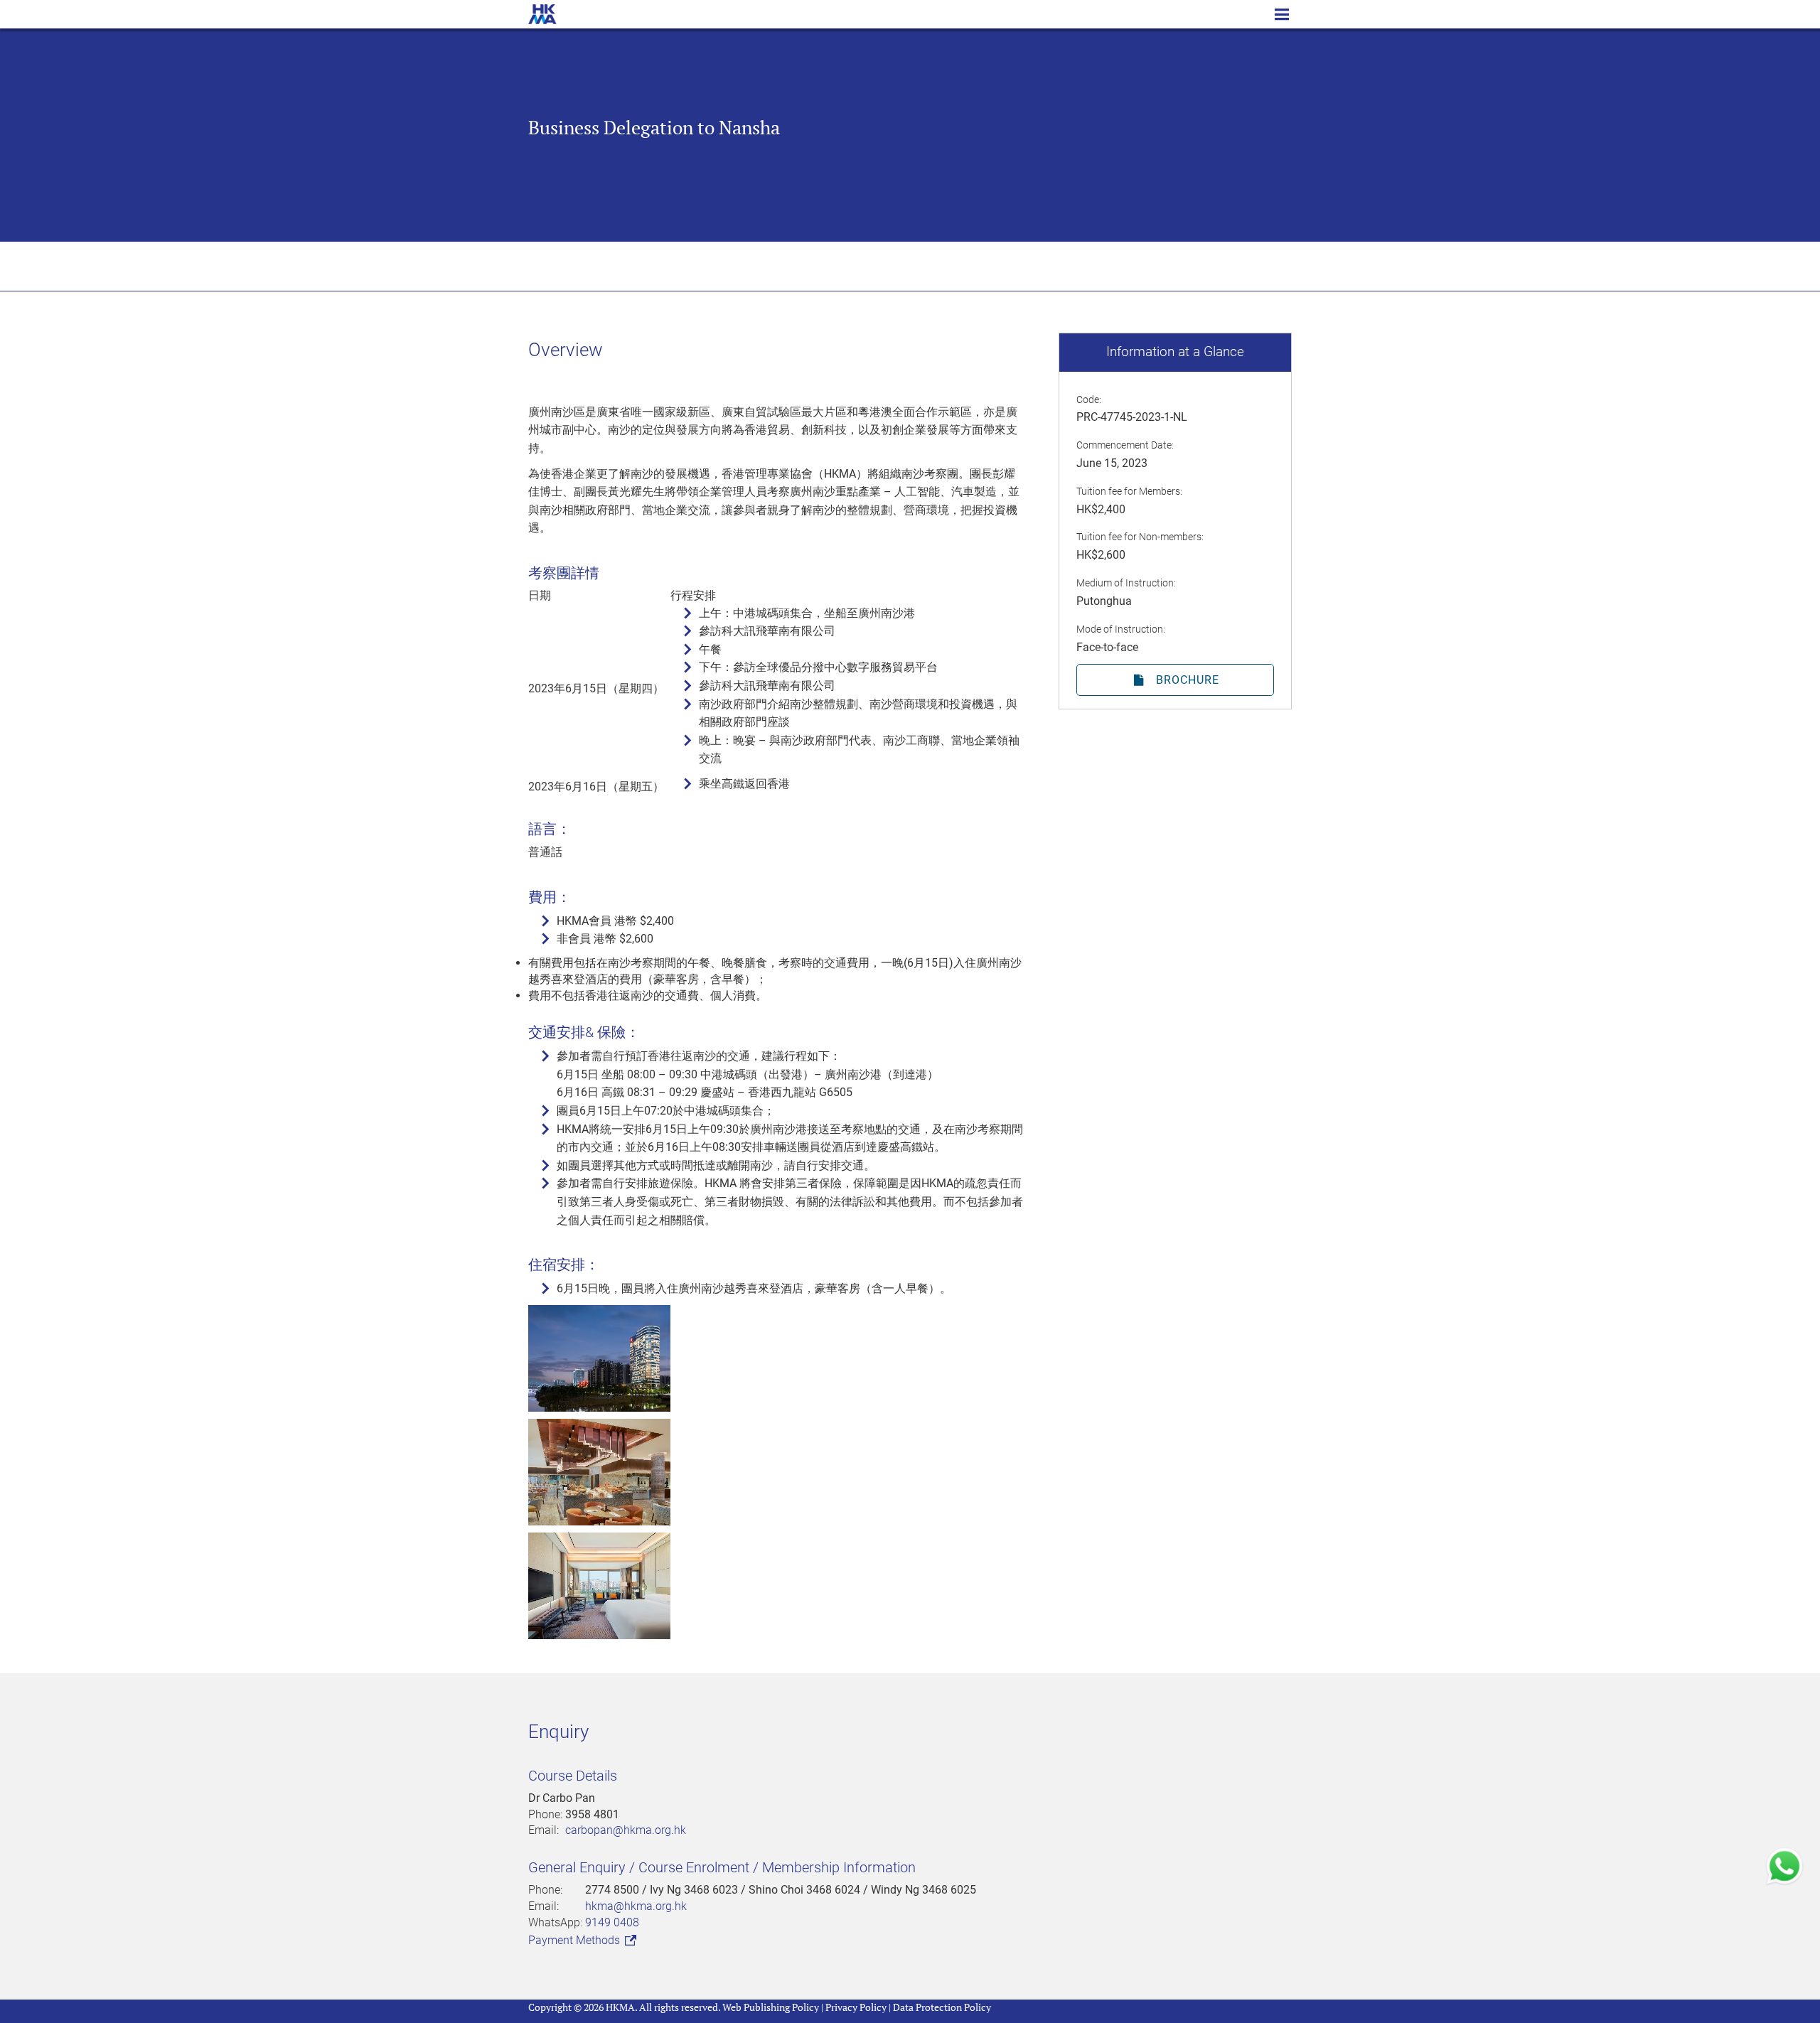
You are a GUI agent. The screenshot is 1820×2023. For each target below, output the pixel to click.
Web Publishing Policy (771, 2007)
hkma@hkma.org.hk (636, 1906)
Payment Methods (576, 1940)
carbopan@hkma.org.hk (626, 1830)
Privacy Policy (856, 2007)
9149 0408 (612, 1922)
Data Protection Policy (942, 2007)
